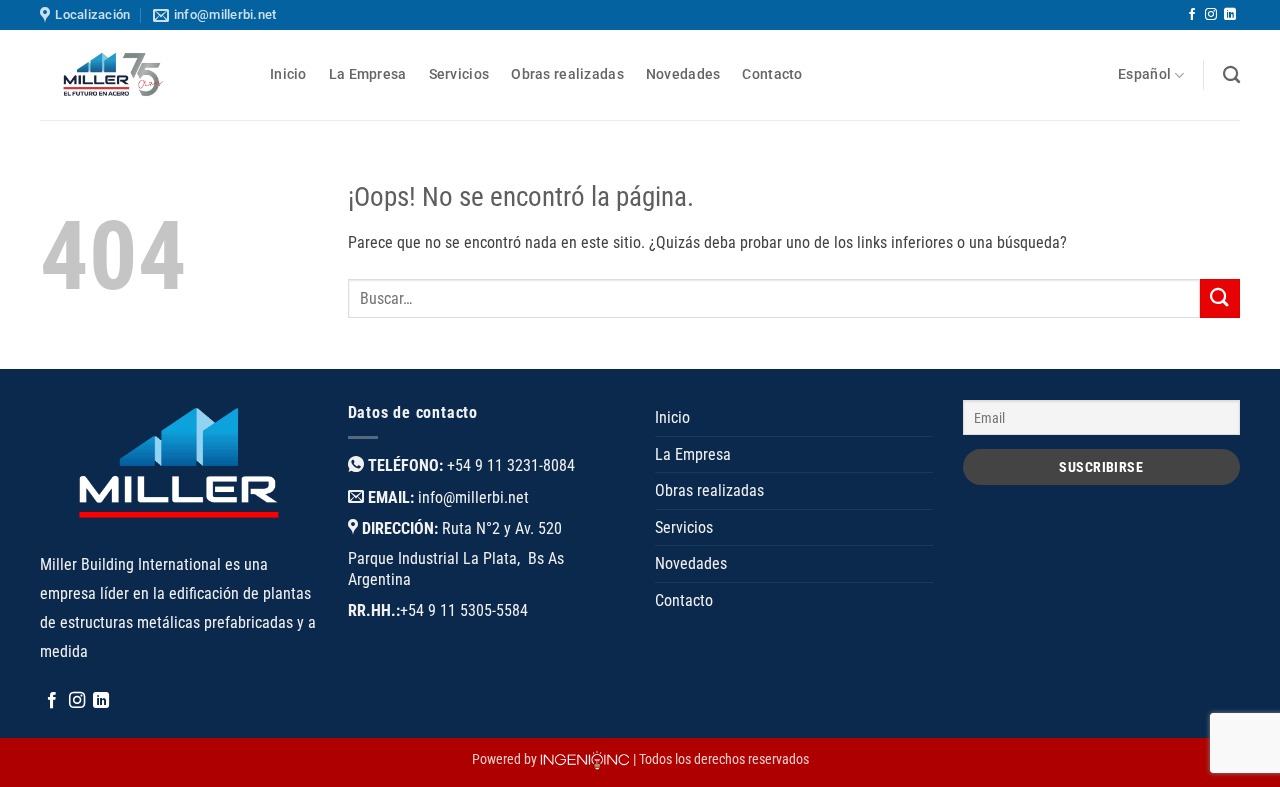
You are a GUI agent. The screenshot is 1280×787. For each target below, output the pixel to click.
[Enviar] (1220, 298)
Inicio (288, 74)
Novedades (683, 74)
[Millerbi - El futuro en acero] (140, 75)
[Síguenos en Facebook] (1192, 15)
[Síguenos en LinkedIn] (1230, 15)
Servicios (459, 74)
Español (1144, 74)
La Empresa (368, 74)
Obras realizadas (567, 74)
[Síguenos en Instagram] (1211, 15)
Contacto (772, 74)
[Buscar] (1231, 75)
